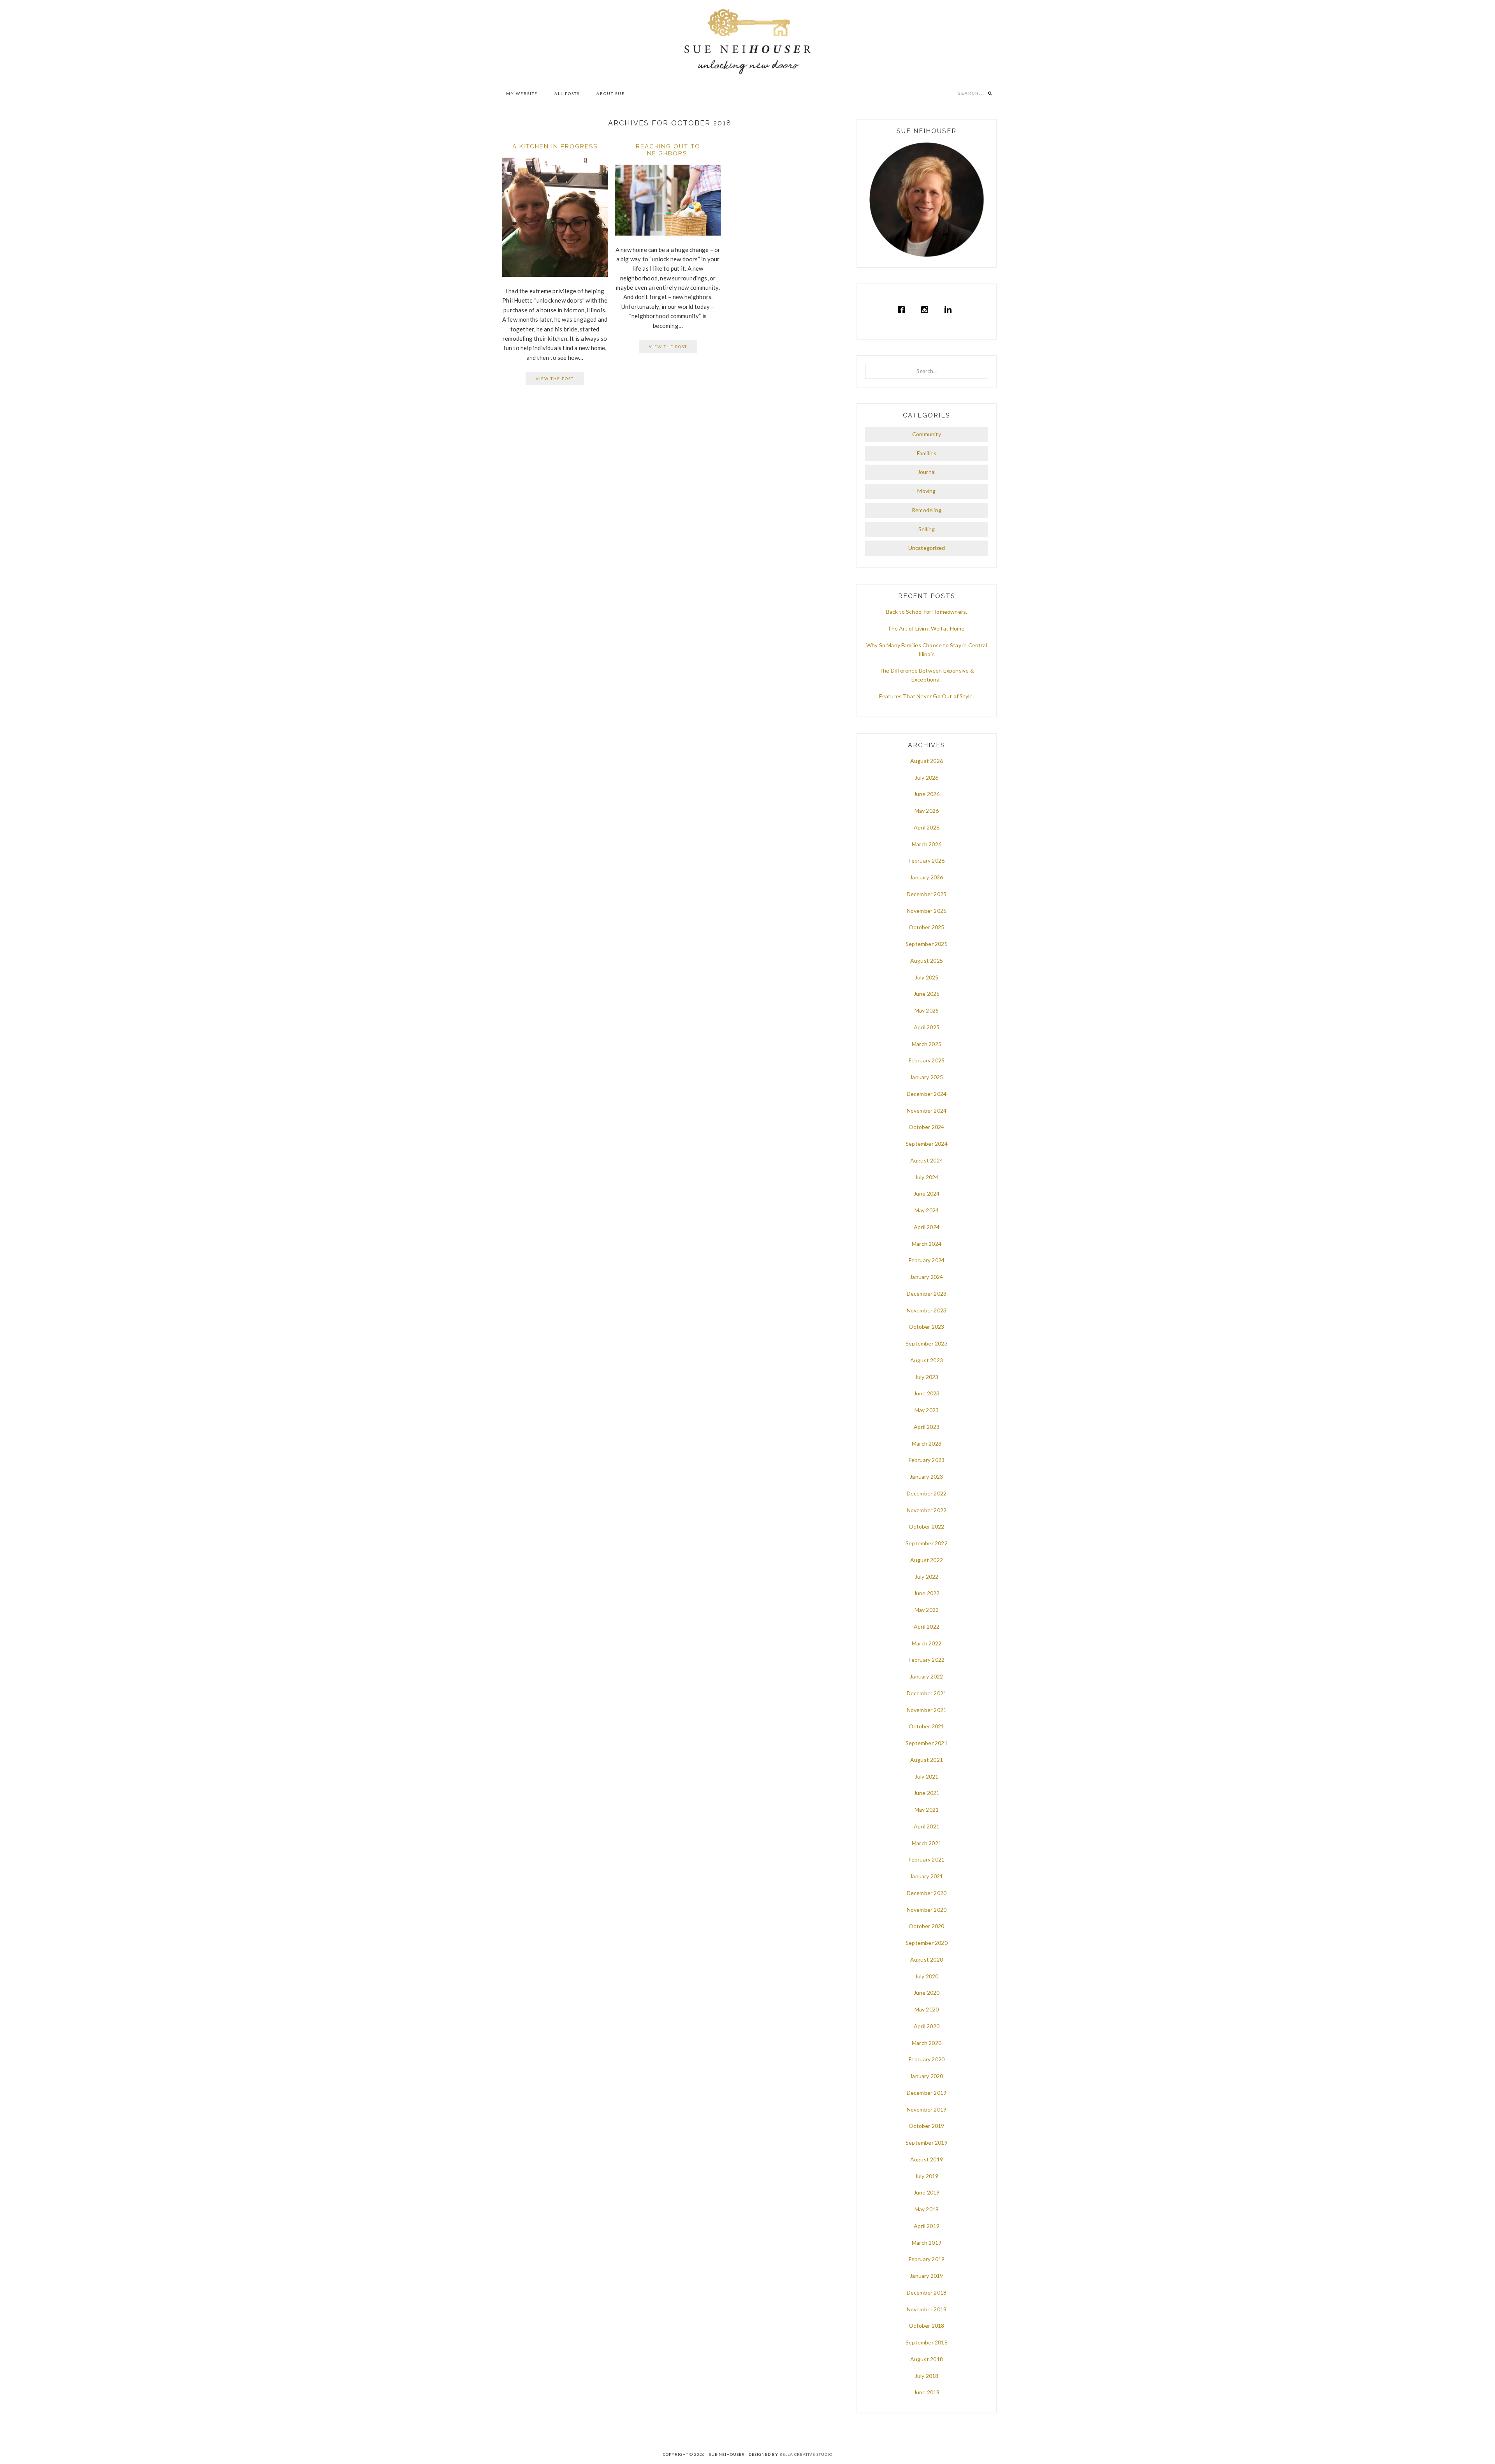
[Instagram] (927, 310)
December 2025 (927, 894)
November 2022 (927, 1510)
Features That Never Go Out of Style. (926, 696)
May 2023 (927, 1410)
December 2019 (927, 2093)
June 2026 (927, 794)
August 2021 (927, 1760)
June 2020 (927, 1993)
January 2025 (926, 1077)
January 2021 (926, 1876)
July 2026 (927, 778)
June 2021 (927, 1793)
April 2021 (927, 1826)
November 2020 (927, 1910)
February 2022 (927, 1660)
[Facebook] (903, 310)
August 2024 (927, 1160)
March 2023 (927, 1443)
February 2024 (927, 1260)
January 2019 (926, 2276)
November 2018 (927, 2309)
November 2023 (927, 1310)
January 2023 (926, 1477)
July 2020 (927, 1976)
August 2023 (927, 1360)
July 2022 (927, 1577)
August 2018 (927, 2359)
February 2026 (927, 860)
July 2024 (927, 1177)
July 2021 (927, 1776)
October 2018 (926, 2326)
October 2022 (926, 1526)
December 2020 (927, 1893)
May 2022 (927, 1610)
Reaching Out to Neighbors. (668, 150)
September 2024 (927, 1144)
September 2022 (927, 1543)
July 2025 (927, 977)
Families (927, 453)
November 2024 (927, 1110)
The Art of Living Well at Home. (926, 628)
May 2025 (927, 1010)
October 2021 (926, 1726)
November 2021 (927, 1710)
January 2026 (926, 877)
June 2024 (927, 1193)
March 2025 (927, 1044)
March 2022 (927, 1643)
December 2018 (927, 2292)
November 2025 (927, 911)
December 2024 (927, 1094)
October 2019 (926, 2126)
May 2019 (927, 2209)
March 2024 (927, 1244)
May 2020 (927, 2009)
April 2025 (927, 1027)
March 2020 (927, 2043)
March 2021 (927, 1843)
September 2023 (927, 1343)
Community (927, 434)
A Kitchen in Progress (555, 146)
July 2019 (927, 2176)
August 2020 (927, 1959)
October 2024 (926, 1127)
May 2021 (927, 1810)
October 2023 (926, 1327)
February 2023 (927, 1460)
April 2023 (927, 1427)
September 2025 (927, 944)
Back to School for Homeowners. (927, 612)
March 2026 (927, 844)
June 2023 (927, 1393)
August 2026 (927, 761)
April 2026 (927, 827)
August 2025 (927, 961)
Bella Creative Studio (806, 2454)
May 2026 (927, 811)
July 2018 (927, 2376)
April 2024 (927, 1227)
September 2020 (927, 1943)
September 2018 (927, 2342)
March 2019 (927, 2243)
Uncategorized (927, 548)
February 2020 (927, 2059)
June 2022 (927, 1593)
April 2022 (927, 1627)
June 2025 (927, 994)
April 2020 (927, 2026)
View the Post (555, 379)
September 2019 (927, 2143)
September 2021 (927, 1743)
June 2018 (927, 2392)
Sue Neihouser (747, 42)
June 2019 (927, 2192)
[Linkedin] (950, 310)
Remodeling (927, 510)
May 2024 (927, 1210)
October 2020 (926, 1926)
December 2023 (927, 1294)
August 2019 (927, 2159)
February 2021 (927, 1859)
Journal (927, 472)
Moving (926, 491)
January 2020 (926, 2076)
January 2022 (926, 1676)
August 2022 (927, 1560)
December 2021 (927, 1693)
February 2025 (927, 1060)
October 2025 (926, 927)
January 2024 (926, 1277)
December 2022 (927, 1493)
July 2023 (927, 1377)
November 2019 (927, 2109)
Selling (927, 529)
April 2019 (927, 2226)
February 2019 (927, 2259)
